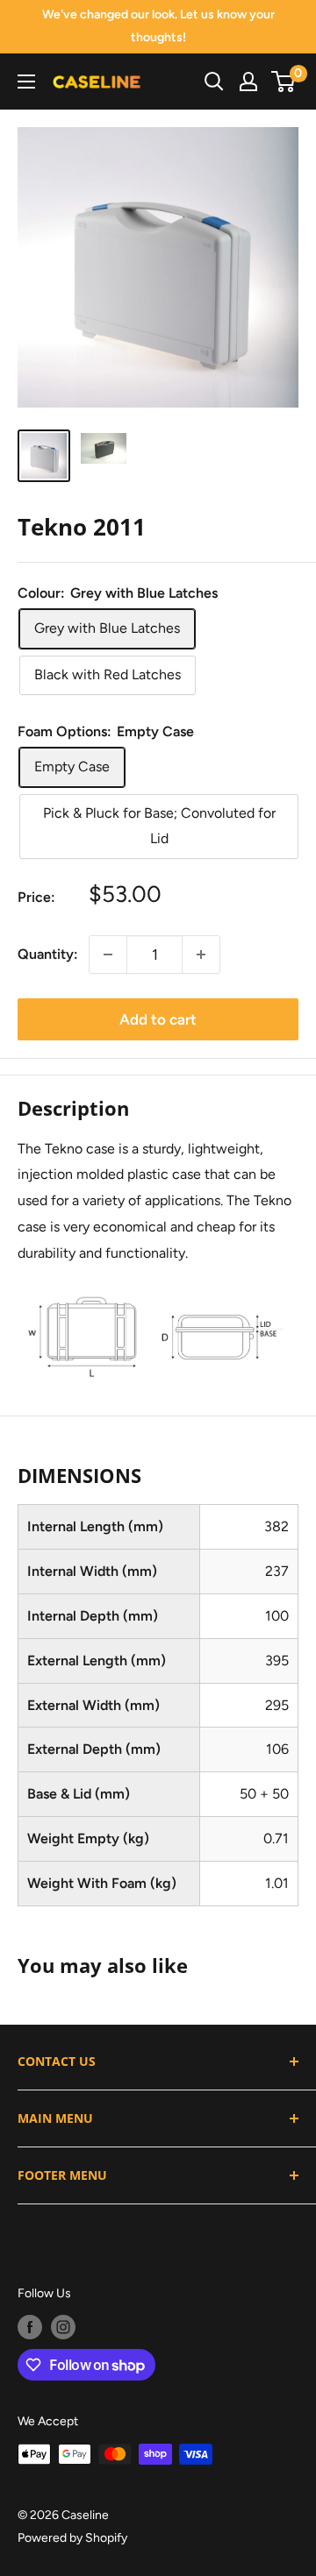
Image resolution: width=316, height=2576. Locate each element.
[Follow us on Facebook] (30, 2327)
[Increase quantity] (201, 954)
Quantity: (48, 954)
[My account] (248, 82)
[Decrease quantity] (108, 954)
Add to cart (158, 1019)
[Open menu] (26, 82)
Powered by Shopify (72, 2538)
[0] (284, 82)
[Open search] (214, 82)
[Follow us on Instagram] (63, 2327)
